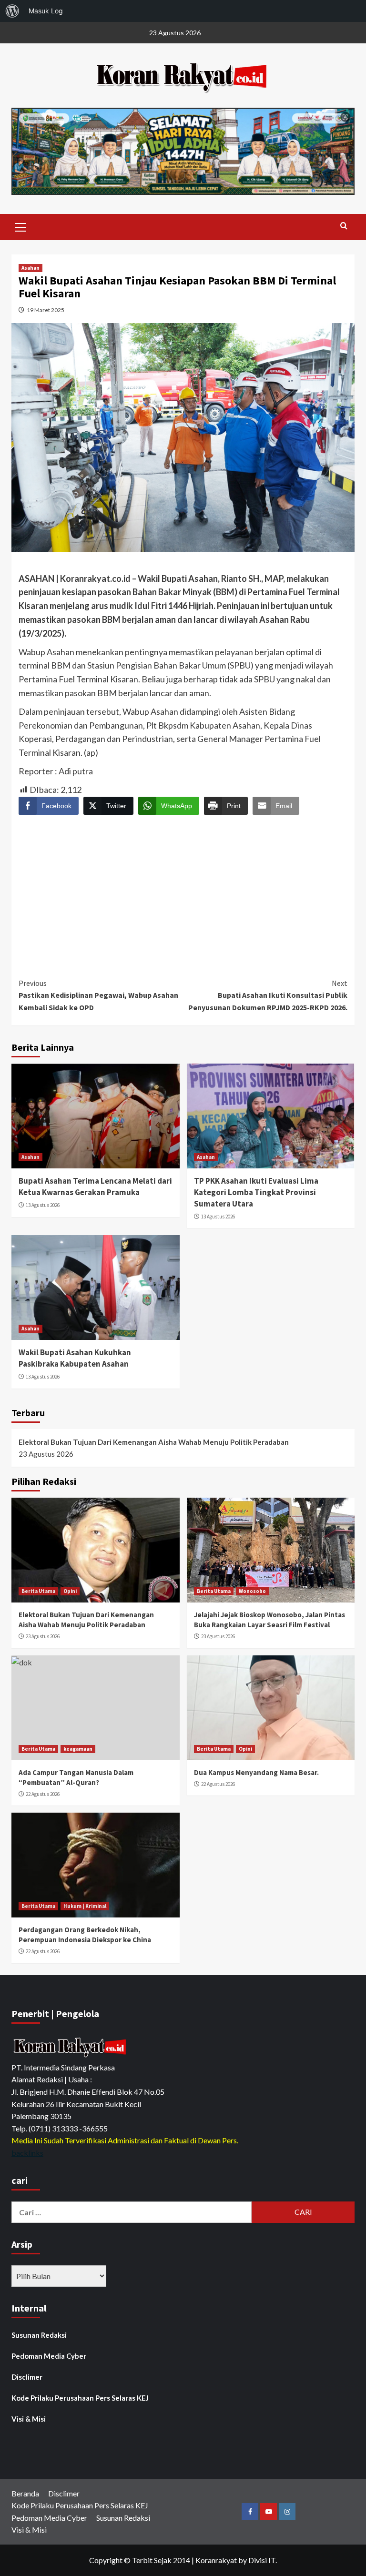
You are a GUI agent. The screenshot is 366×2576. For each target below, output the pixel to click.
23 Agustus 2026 (43, 1636)
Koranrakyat (216, 2560)
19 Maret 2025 (46, 310)
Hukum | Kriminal (85, 1906)
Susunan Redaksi (39, 2335)
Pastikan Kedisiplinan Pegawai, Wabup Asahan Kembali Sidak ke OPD (98, 995)
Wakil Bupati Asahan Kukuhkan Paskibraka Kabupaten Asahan (75, 1358)
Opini (70, 1591)
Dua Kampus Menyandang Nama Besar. (256, 1772)
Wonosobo (252, 1591)
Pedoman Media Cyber (49, 2356)
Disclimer (27, 2377)
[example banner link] (71, 2047)
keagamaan (78, 1749)
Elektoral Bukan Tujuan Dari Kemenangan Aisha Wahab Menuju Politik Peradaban (154, 1442)
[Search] (344, 226)
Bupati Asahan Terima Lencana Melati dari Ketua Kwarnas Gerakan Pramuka (95, 1187)
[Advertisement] (183, 888)
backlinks (27, 2153)
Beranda (25, 2493)
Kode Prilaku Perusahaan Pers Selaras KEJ (80, 2398)
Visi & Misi (29, 2419)
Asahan (30, 268)
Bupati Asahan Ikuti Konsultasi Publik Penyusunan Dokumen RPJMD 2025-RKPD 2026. (268, 995)
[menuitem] (12, 11)
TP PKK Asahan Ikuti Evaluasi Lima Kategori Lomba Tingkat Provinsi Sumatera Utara (256, 1192)
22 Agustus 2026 (43, 1794)
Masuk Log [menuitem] (46, 11)
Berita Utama (38, 1591)
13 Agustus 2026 (43, 1205)
